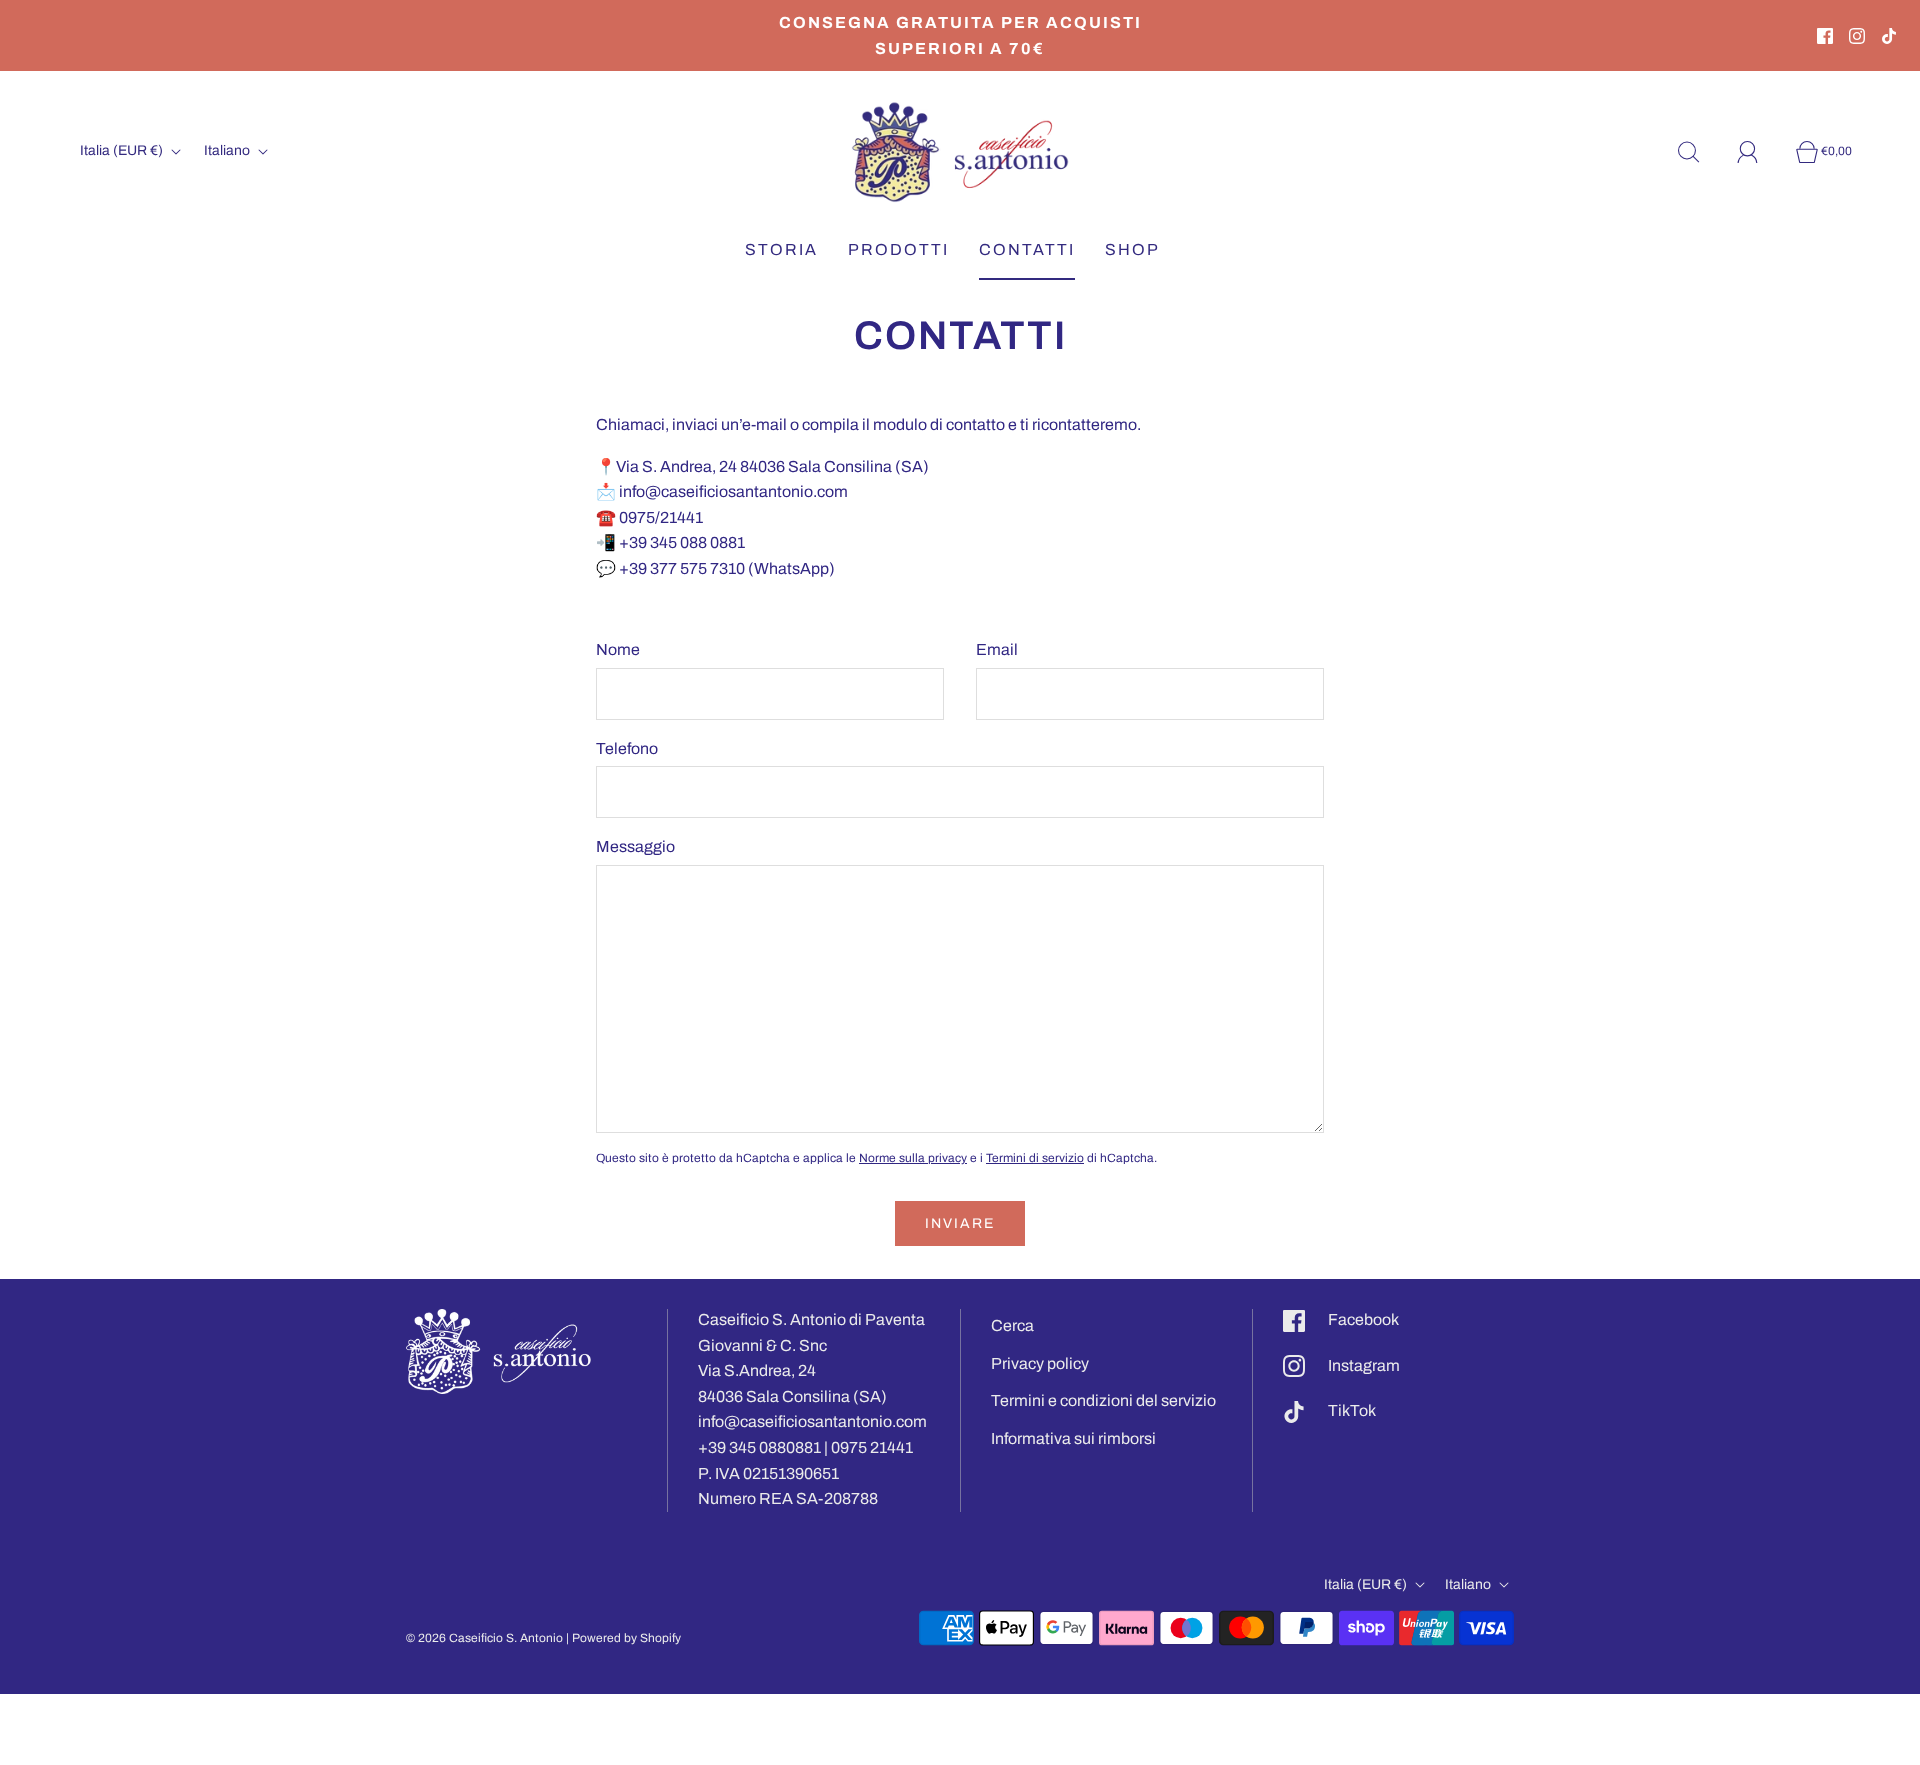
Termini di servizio (1035, 1158)
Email (997, 649)
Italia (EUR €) (123, 150)
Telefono (627, 748)
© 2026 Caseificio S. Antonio (484, 1638)
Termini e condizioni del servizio (1103, 1400)
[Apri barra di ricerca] (1700, 152)
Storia (781, 249)
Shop (1132, 249)
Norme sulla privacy (913, 1158)
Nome (618, 649)
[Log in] (1759, 152)
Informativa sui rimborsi (1073, 1438)
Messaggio (635, 846)
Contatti (1027, 249)
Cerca (1012, 1325)
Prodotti (898, 249)
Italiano (228, 150)
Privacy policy (1040, 1363)
